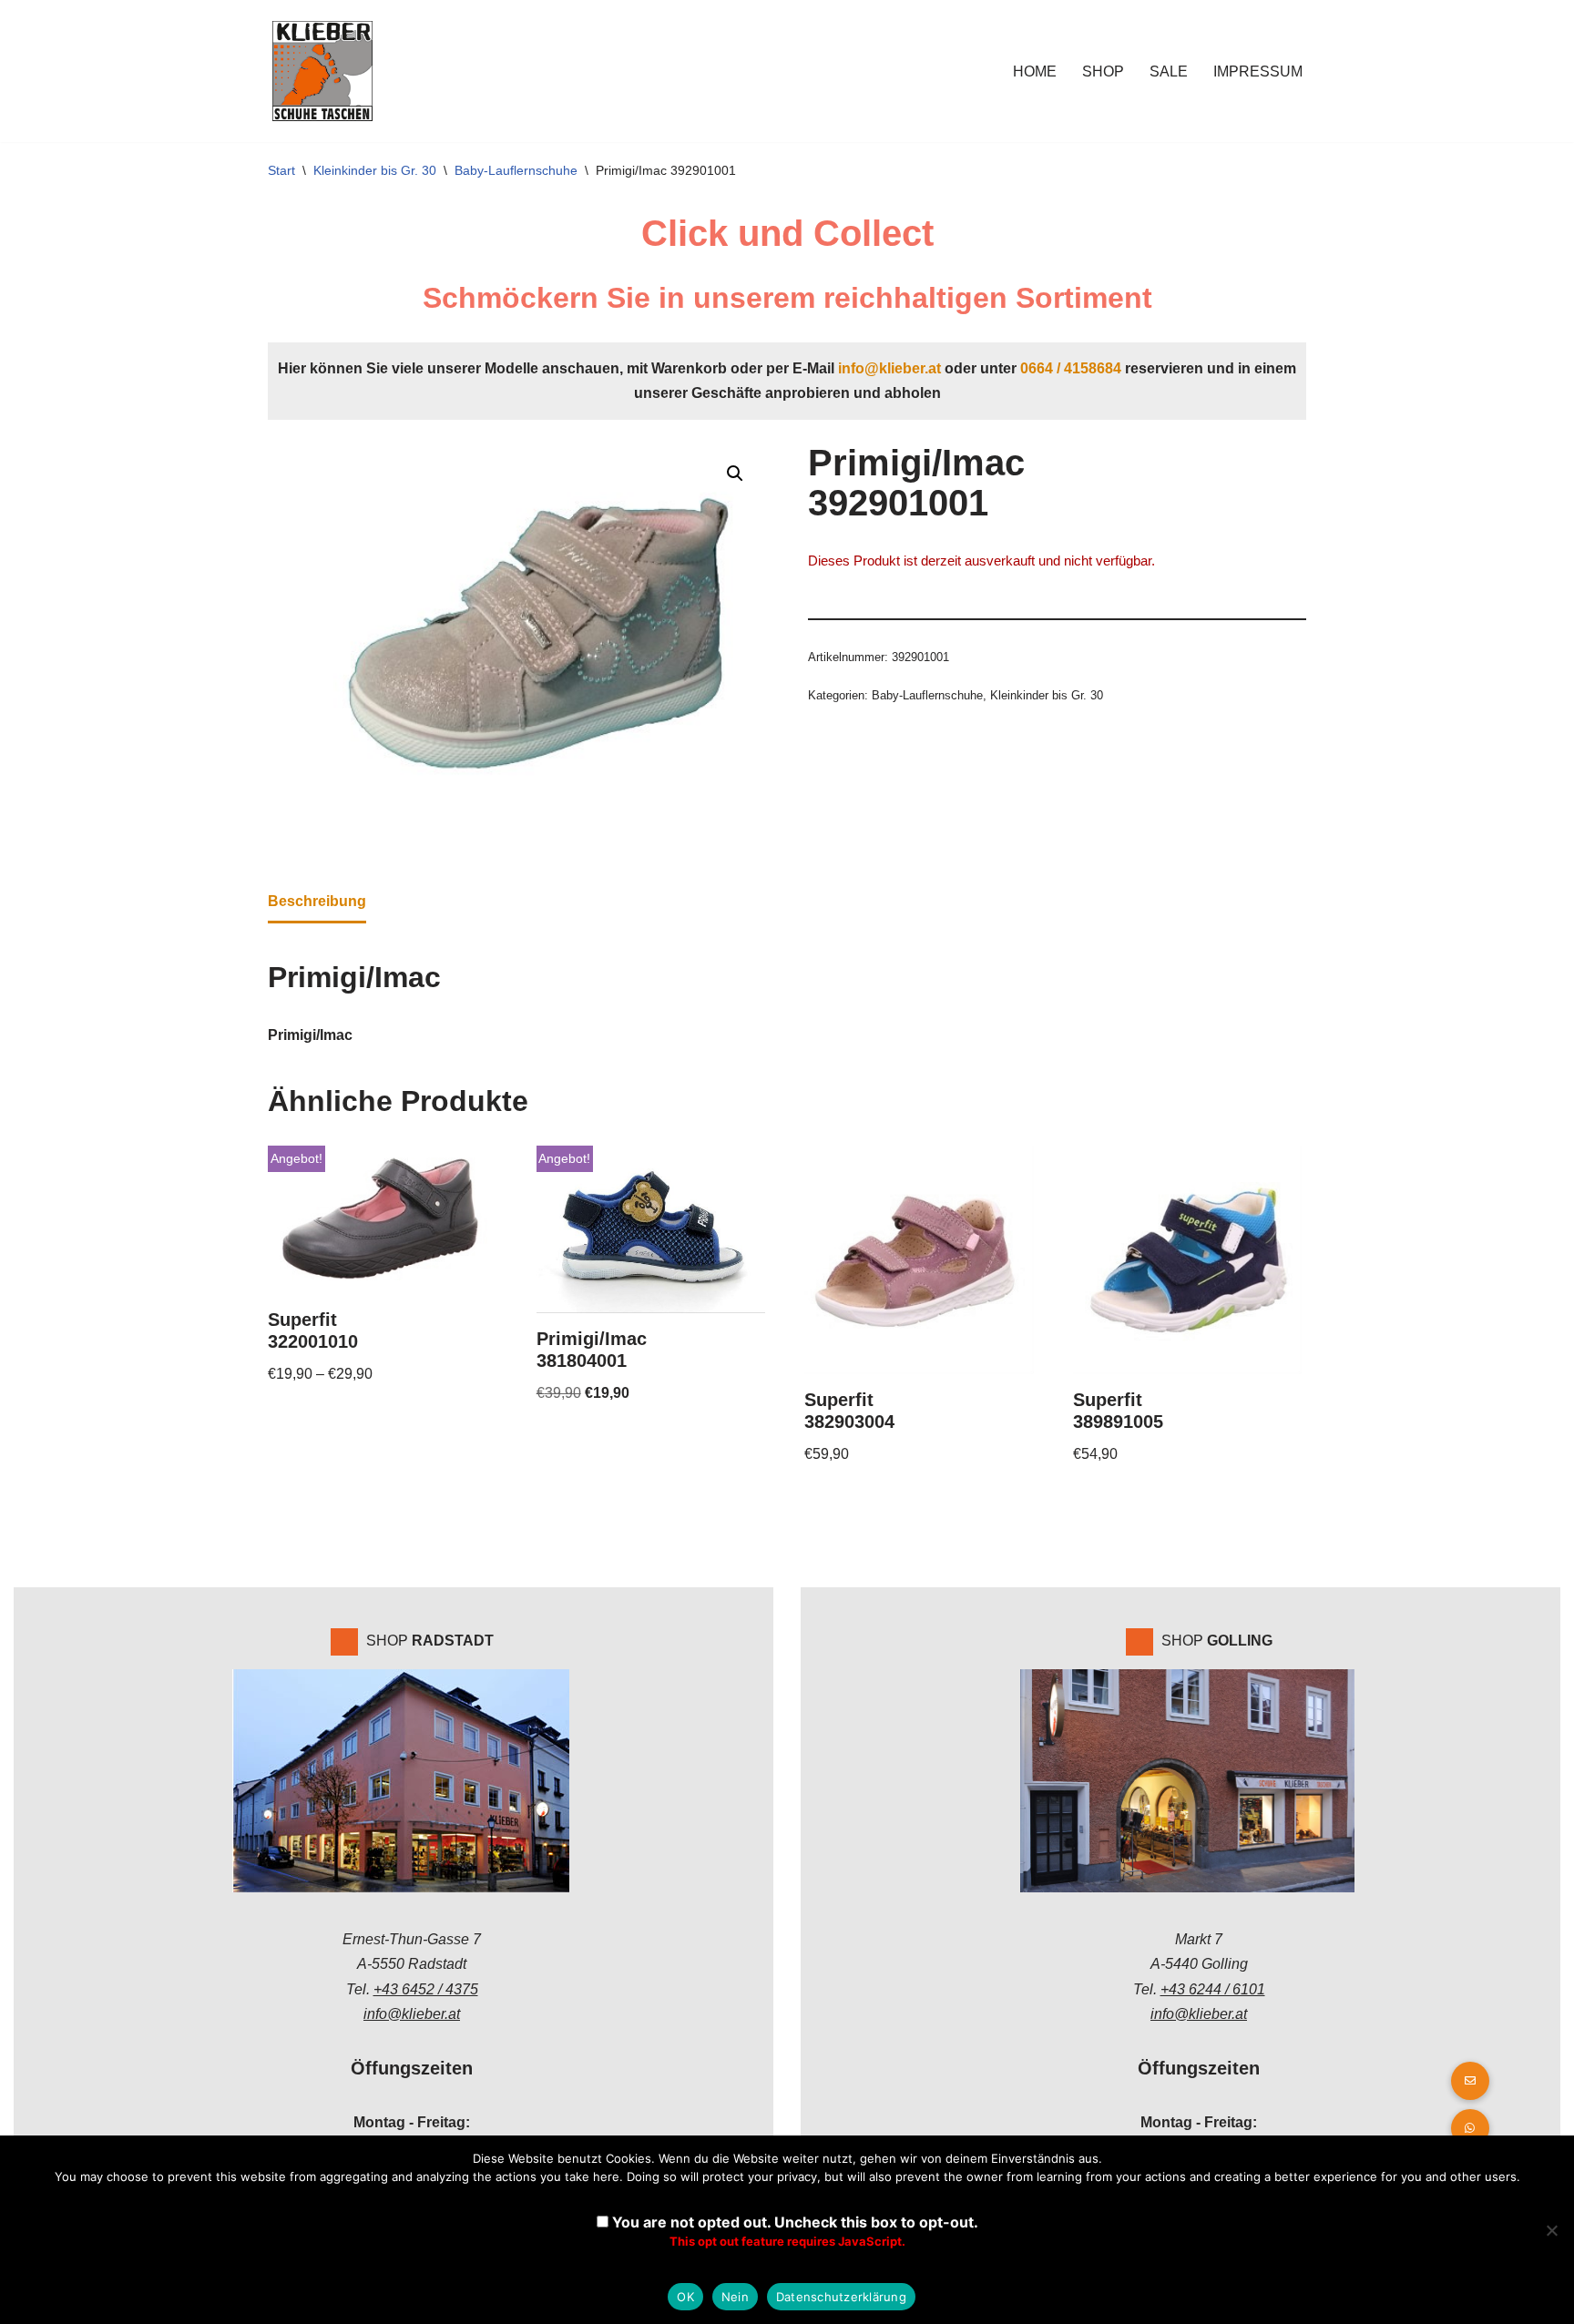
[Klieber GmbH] (322, 71)
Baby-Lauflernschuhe (516, 170)
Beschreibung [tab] (317, 901)
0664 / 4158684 (1071, 368)
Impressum (1258, 71)
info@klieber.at (889, 368)
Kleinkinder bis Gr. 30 (375, 170)
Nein (735, 2297)
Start (281, 170)
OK (685, 2297)
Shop (1103, 71)
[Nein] (1551, 2230)
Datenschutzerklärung (841, 2297)
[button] (735, 474)
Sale (1169, 71)
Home (1035, 71)
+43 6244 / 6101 (1213, 1989)
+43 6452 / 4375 (426, 1989)
